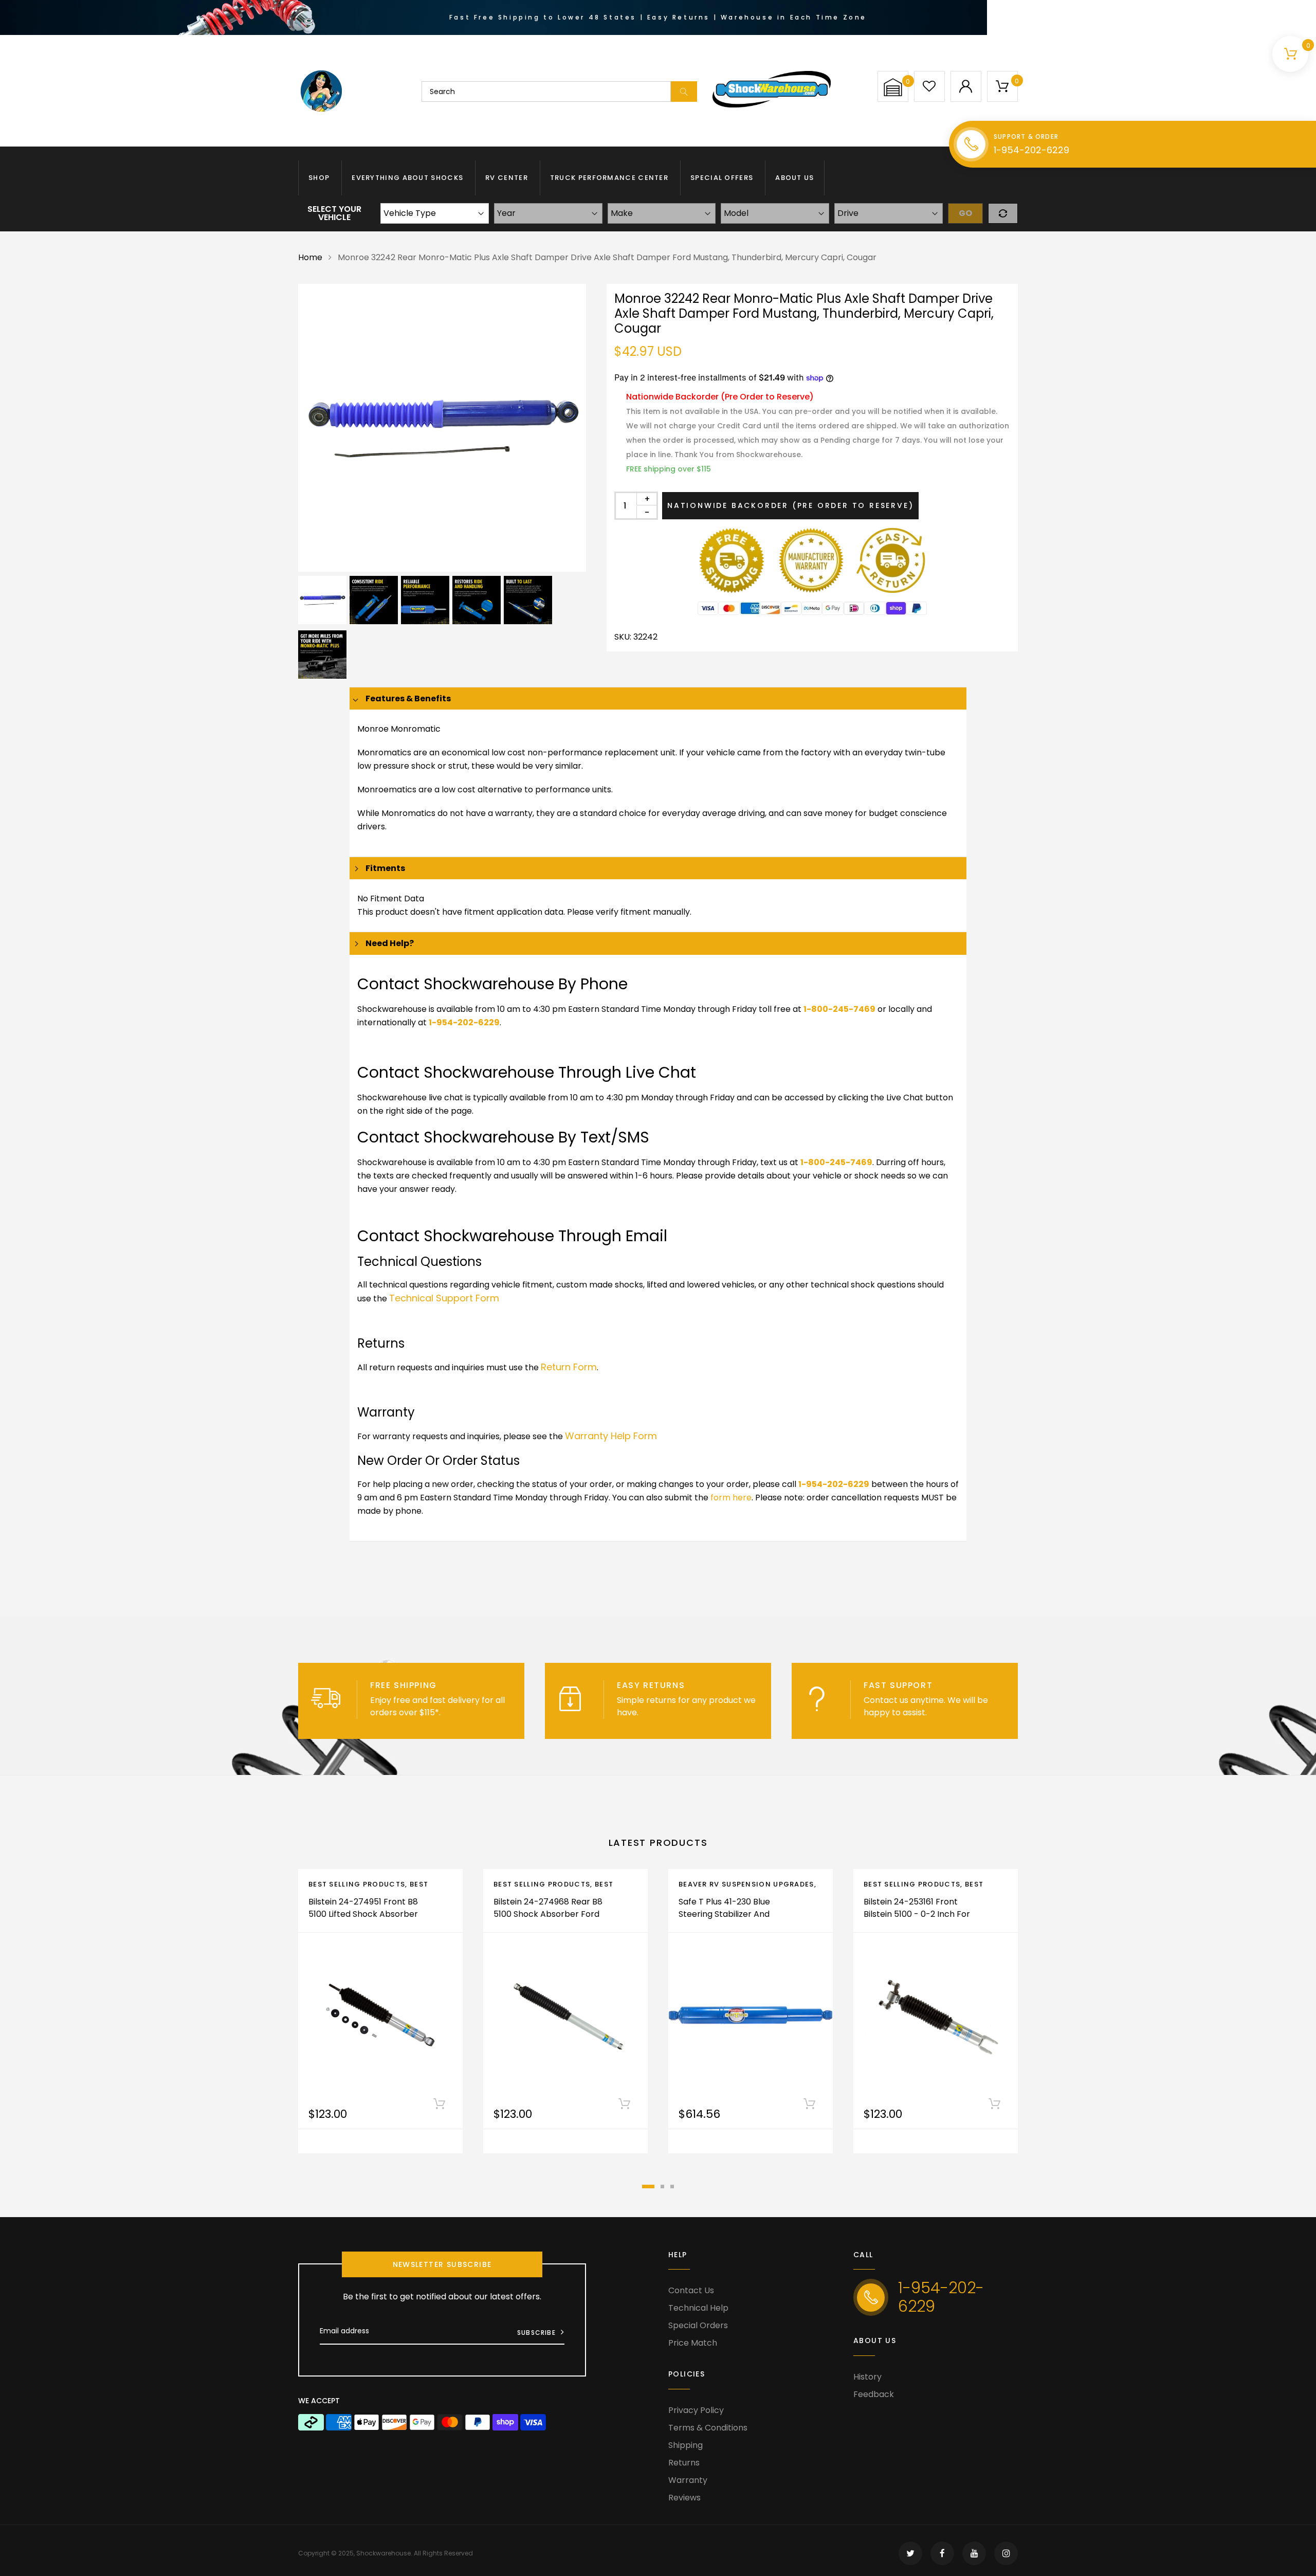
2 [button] (662, 2187)
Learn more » (469, 1712)
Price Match (693, 2343)
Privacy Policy (696, 2410)
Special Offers (722, 178)
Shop (319, 178)
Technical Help (698, 2308)
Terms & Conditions (708, 2428)
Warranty (688, 2480)
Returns (684, 2463)
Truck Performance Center (609, 178)
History (867, 2377)
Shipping (686, 2445)
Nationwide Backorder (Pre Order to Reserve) (790, 505)
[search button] (684, 92)
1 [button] (648, 2187)
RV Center (507, 178)
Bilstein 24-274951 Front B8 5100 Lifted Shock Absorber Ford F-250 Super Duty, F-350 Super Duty (363, 1920)
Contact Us (691, 2290)
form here (731, 1498)
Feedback (874, 2394)
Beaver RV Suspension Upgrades (746, 1884)
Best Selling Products (357, 1884)
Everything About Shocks (407, 178)
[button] (893, 87)
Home (310, 257)
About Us (794, 178)
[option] (442, 428)
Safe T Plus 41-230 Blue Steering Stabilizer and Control (724, 1914)
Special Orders (698, 2325)
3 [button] (672, 2187)
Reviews (684, 2498)
